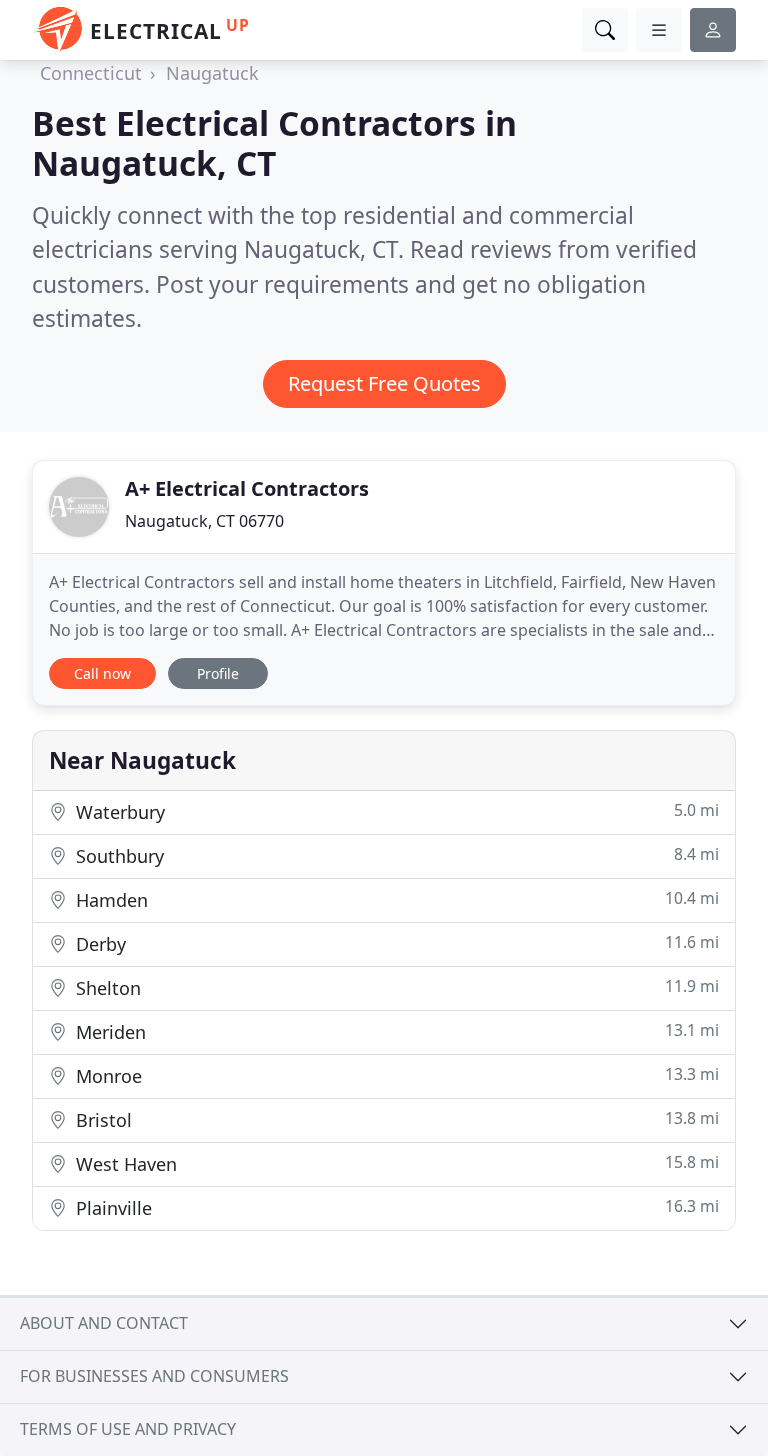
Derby (395, 943)
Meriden (395, 1031)
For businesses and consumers (154, 1376)
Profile (218, 673)
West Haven (395, 1163)
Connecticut (91, 73)
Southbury (395, 855)
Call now (102, 673)
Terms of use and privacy (128, 1429)
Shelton (395, 987)
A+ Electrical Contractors (247, 488)
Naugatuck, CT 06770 (204, 521)
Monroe (395, 1075)
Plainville (395, 1207)
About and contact (104, 1323)
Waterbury (395, 811)
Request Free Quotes (384, 383)
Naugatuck (212, 73)
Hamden (395, 899)
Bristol (395, 1119)
